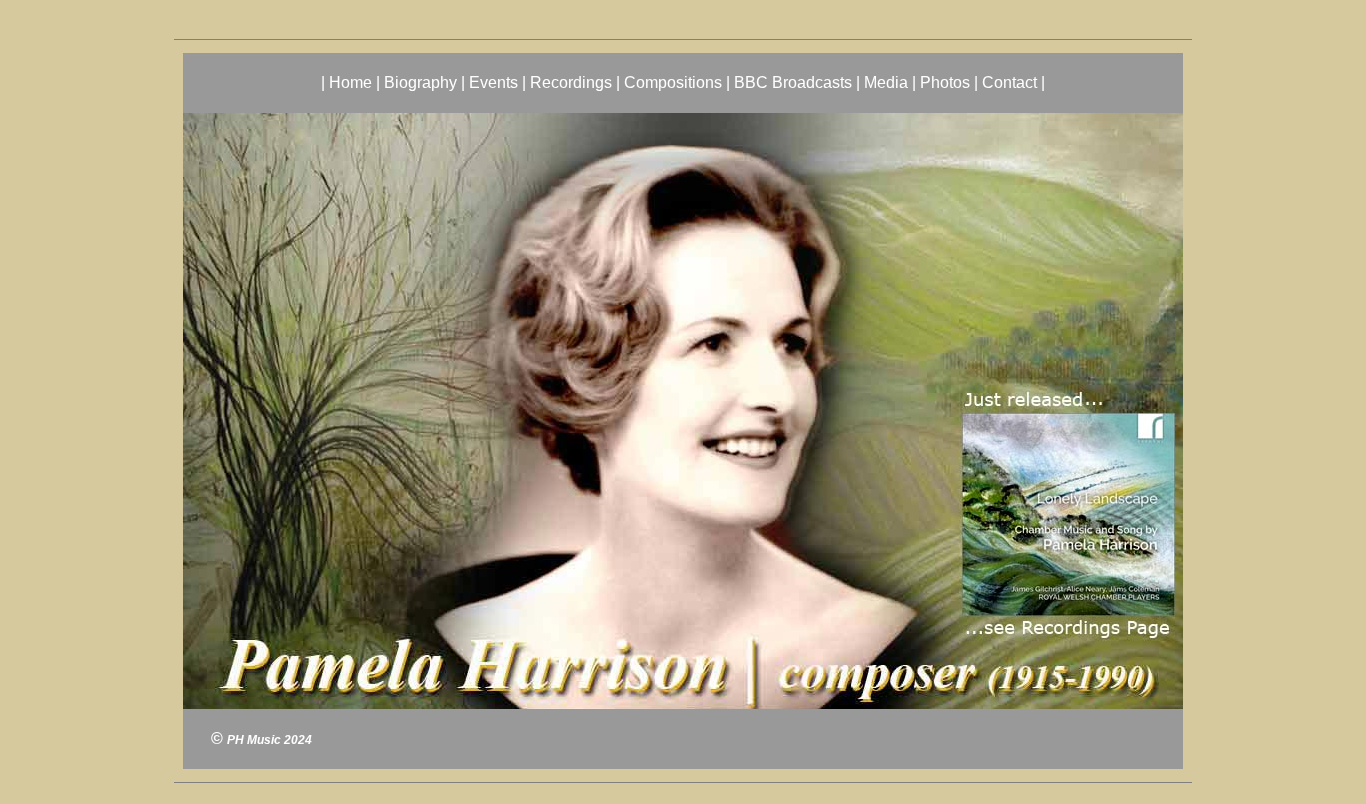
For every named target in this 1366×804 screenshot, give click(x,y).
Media (886, 82)
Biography (420, 82)
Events (493, 82)
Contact (1009, 82)
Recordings (571, 82)
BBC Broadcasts (793, 82)
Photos (945, 82)
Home (350, 82)
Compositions (673, 82)
